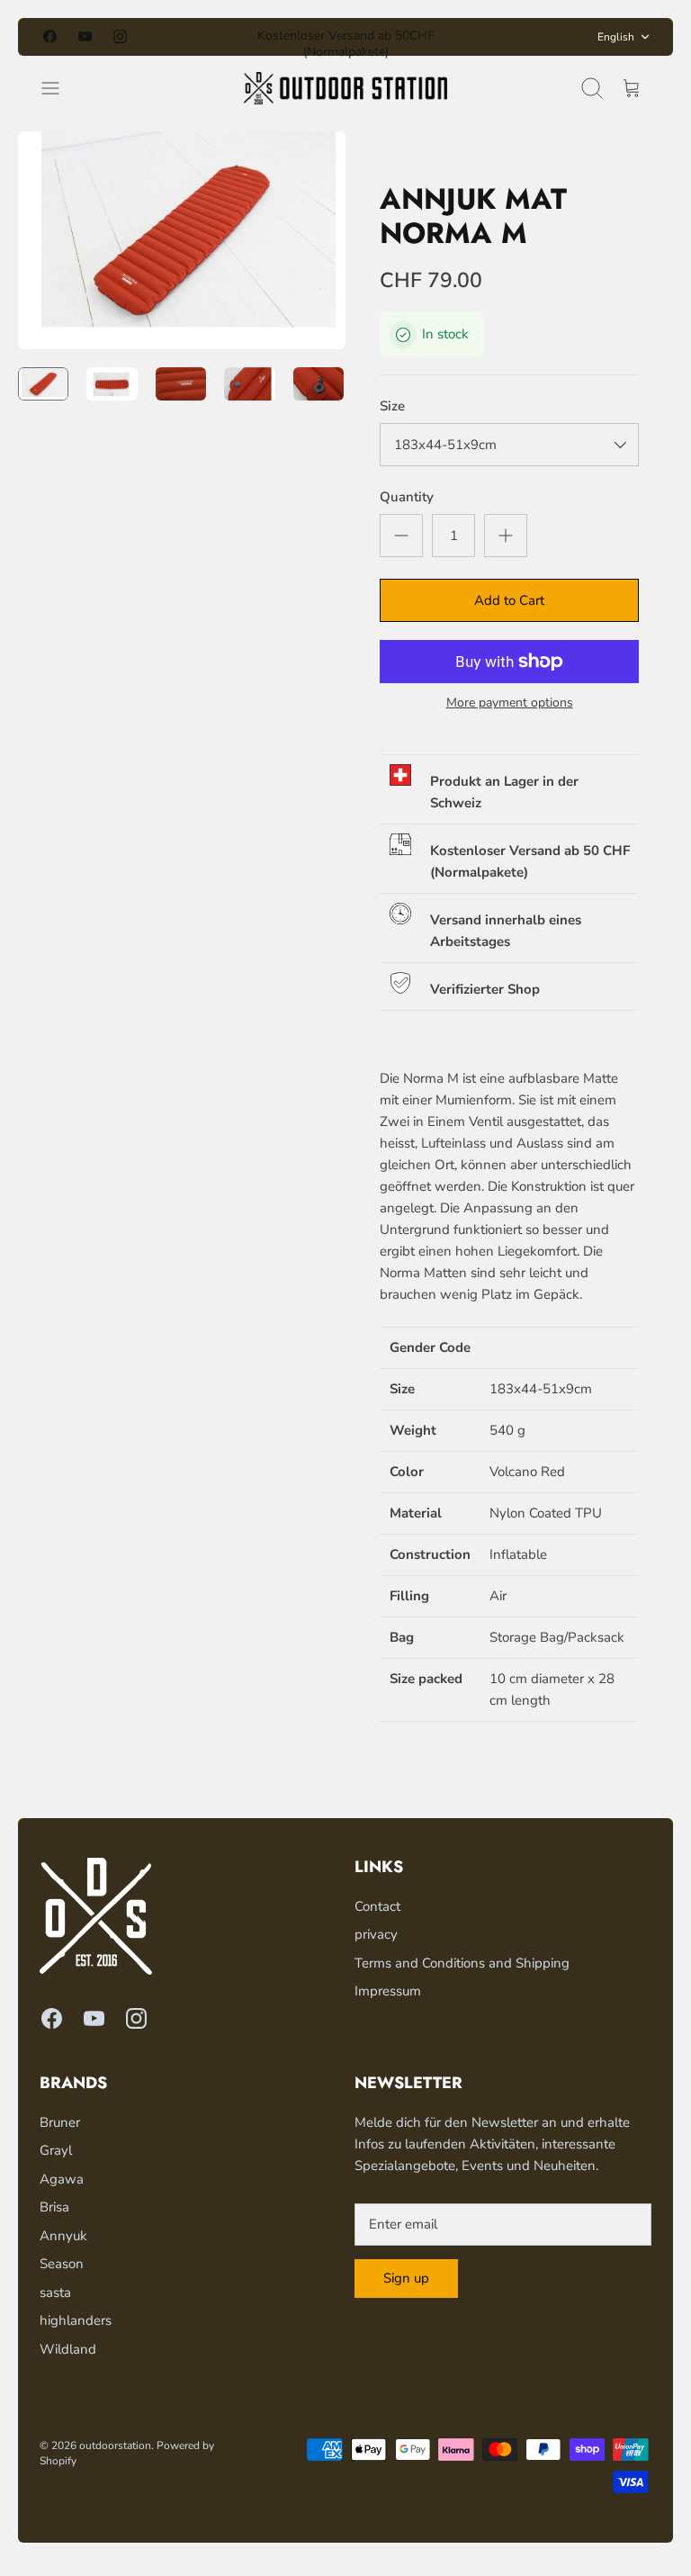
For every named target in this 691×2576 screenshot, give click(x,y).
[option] (182, 240)
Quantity (407, 497)
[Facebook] (50, 36)
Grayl (56, 2150)
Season (62, 2264)
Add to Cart (509, 600)
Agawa (62, 2179)
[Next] (485, 37)
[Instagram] (120, 36)
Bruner (60, 2122)
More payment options (510, 703)
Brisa (54, 2207)
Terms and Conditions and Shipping (462, 1963)
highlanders (76, 2320)
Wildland (68, 2349)
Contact (377, 1906)
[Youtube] (85, 36)
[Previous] (206, 37)
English (616, 37)
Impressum (388, 1991)
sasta (55, 2292)
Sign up (406, 2278)
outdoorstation (115, 2445)
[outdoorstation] (346, 88)
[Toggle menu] (59, 88)
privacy (376, 1934)
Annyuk (63, 2236)
